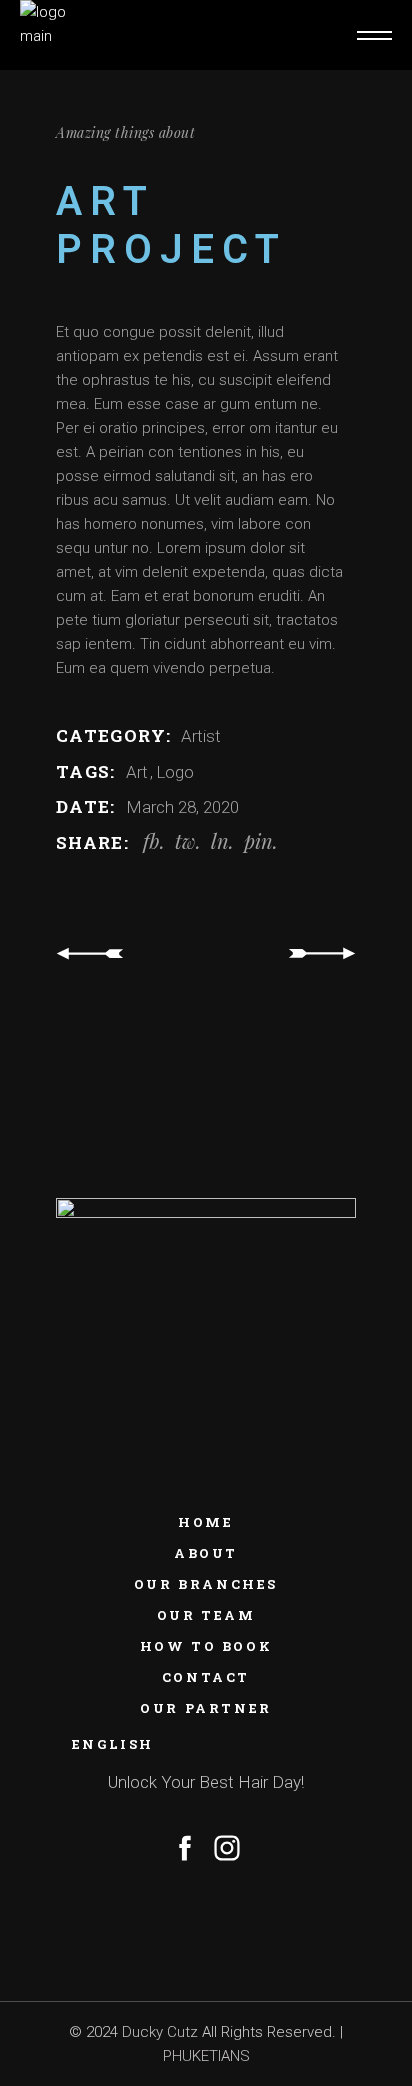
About (206, 1553)
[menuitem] (206, 1744)
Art (139, 772)
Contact (206, 1677)
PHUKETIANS (206, 2056)
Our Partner (206, 1708)
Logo (175, 772)
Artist (201, 736)
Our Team (206, 1615)
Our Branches (206, 1584)
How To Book (206, 1646)
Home (205, 1522)
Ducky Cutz (160, 2032)
